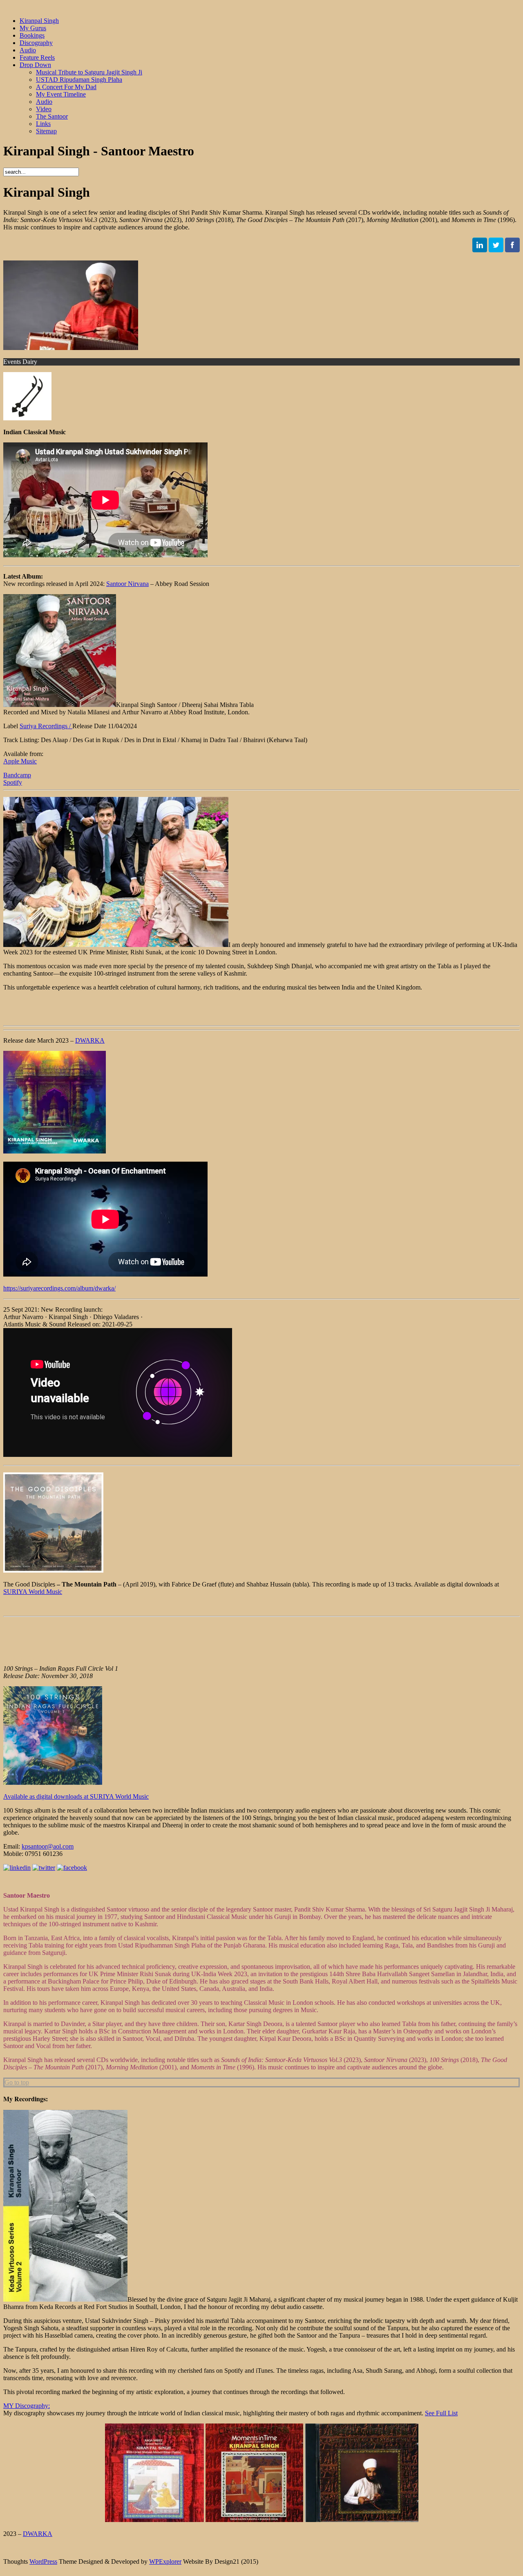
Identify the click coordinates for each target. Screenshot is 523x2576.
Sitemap (46, 131)
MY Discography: (27, 2406)
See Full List (441, 2413)
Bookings (32, 35)
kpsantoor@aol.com (48, 1846)
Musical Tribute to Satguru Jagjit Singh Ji (89, 72)
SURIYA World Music (33, 1592)
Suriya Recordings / (46, 726)
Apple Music (20, 761)
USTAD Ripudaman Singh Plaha (79, 80)
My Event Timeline (61, 94)
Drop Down (35, 65)
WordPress (43, 2561)
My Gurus (33, 28)
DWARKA (90, 1040)
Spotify (13, 782)
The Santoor (52, 116)
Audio (28, 50)
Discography (36, 43)
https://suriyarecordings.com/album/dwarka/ (59, 1288)
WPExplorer (165, 2561)
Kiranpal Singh (39, 21)
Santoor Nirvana (127, 584)
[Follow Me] (480, 250)
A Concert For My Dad (66, 87)
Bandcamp (17, 775)
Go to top (17, 2082)
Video (44, 109)
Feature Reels (37, 57)
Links (43, 124)
